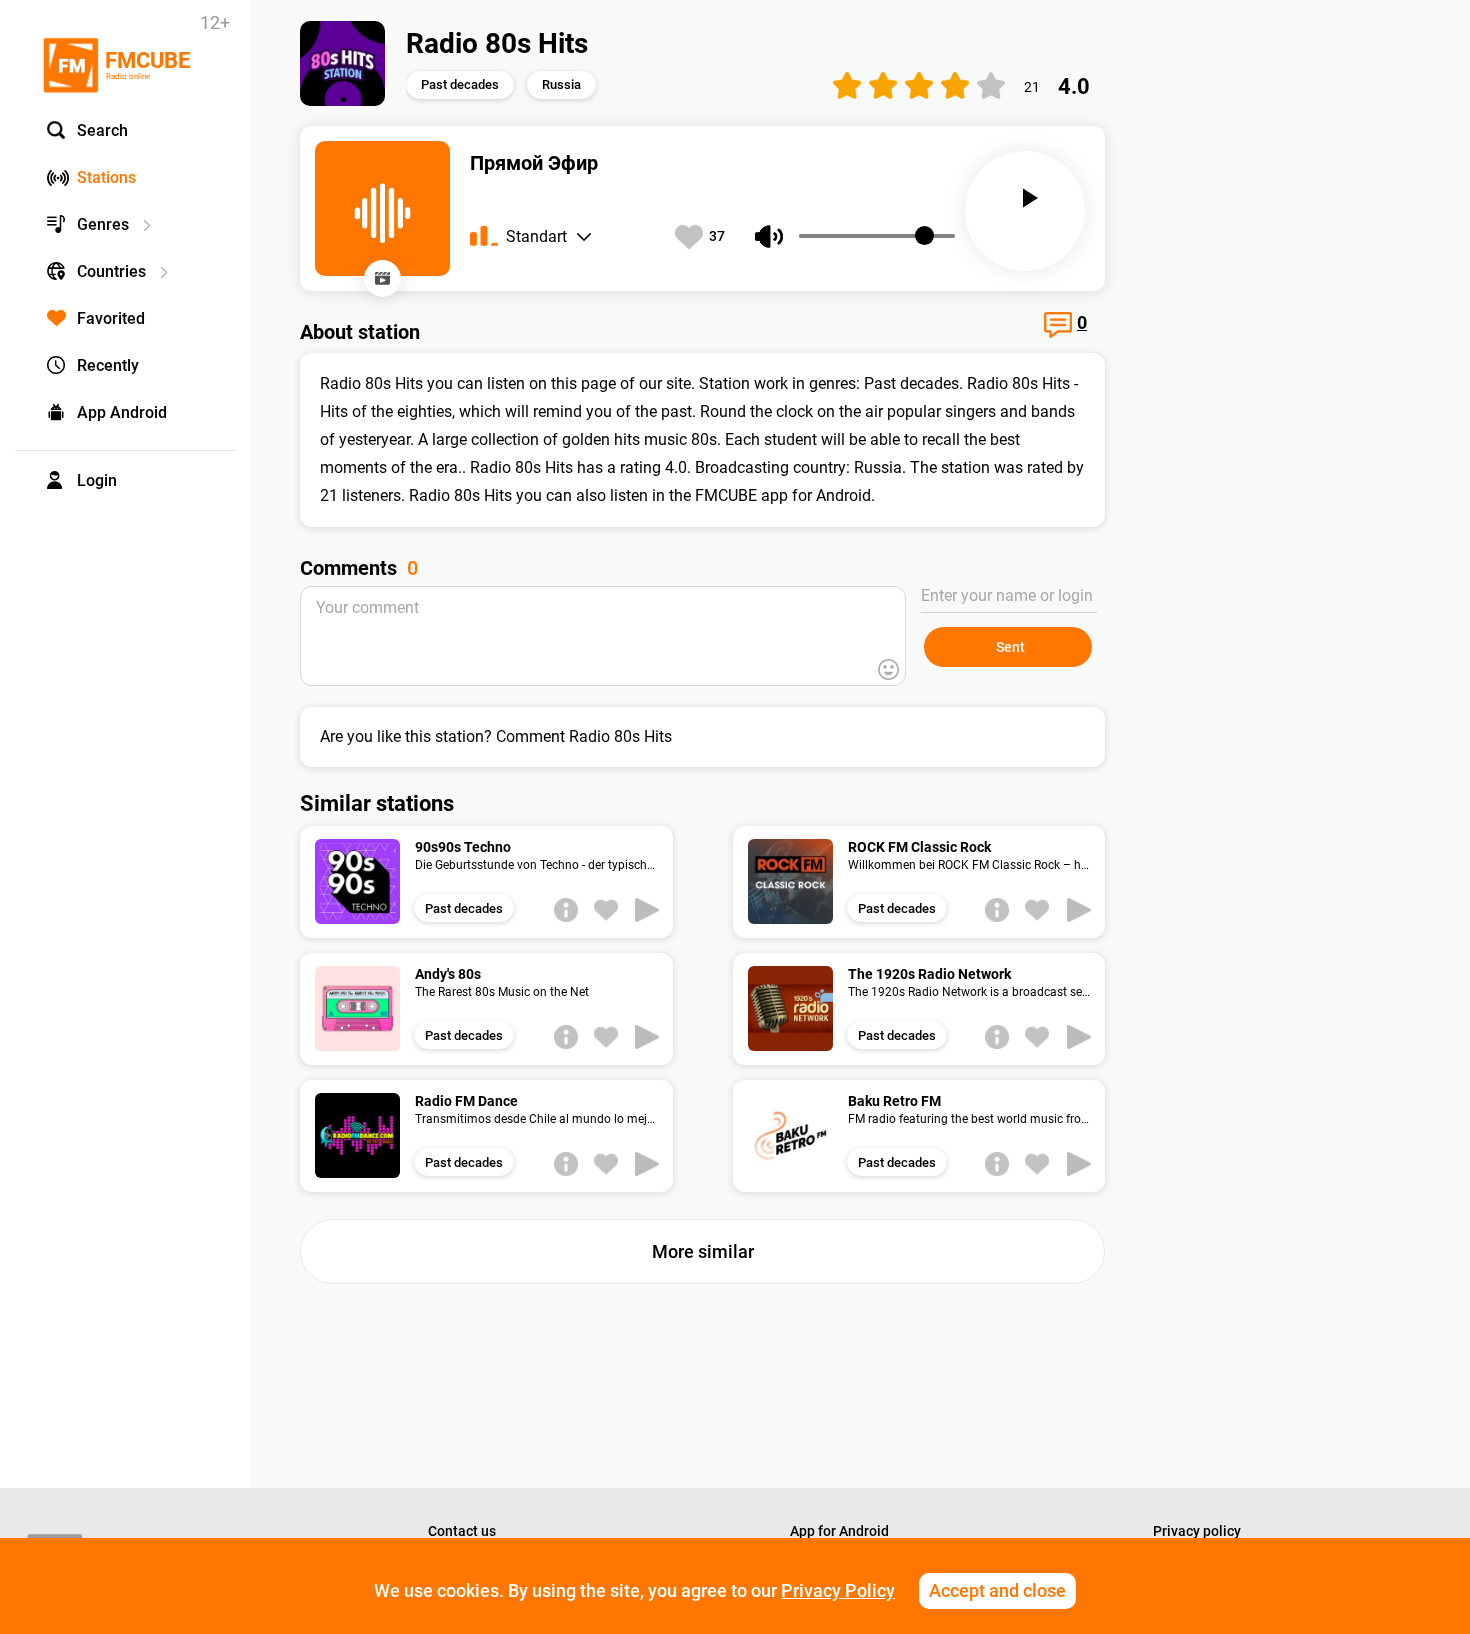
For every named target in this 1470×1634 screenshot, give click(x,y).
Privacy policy (1197, 1531)
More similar (703, 1251)
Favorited (111, 318)
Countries (111, 271)
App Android (122, 412)
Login (97, 480)
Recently (108, 365)
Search (102, 130)
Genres (103, 224)
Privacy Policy (838, 1590)
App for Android (839, 1531)
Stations (106, 177)
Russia (561, 84)
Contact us (462, 1531)
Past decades (460, 84)
